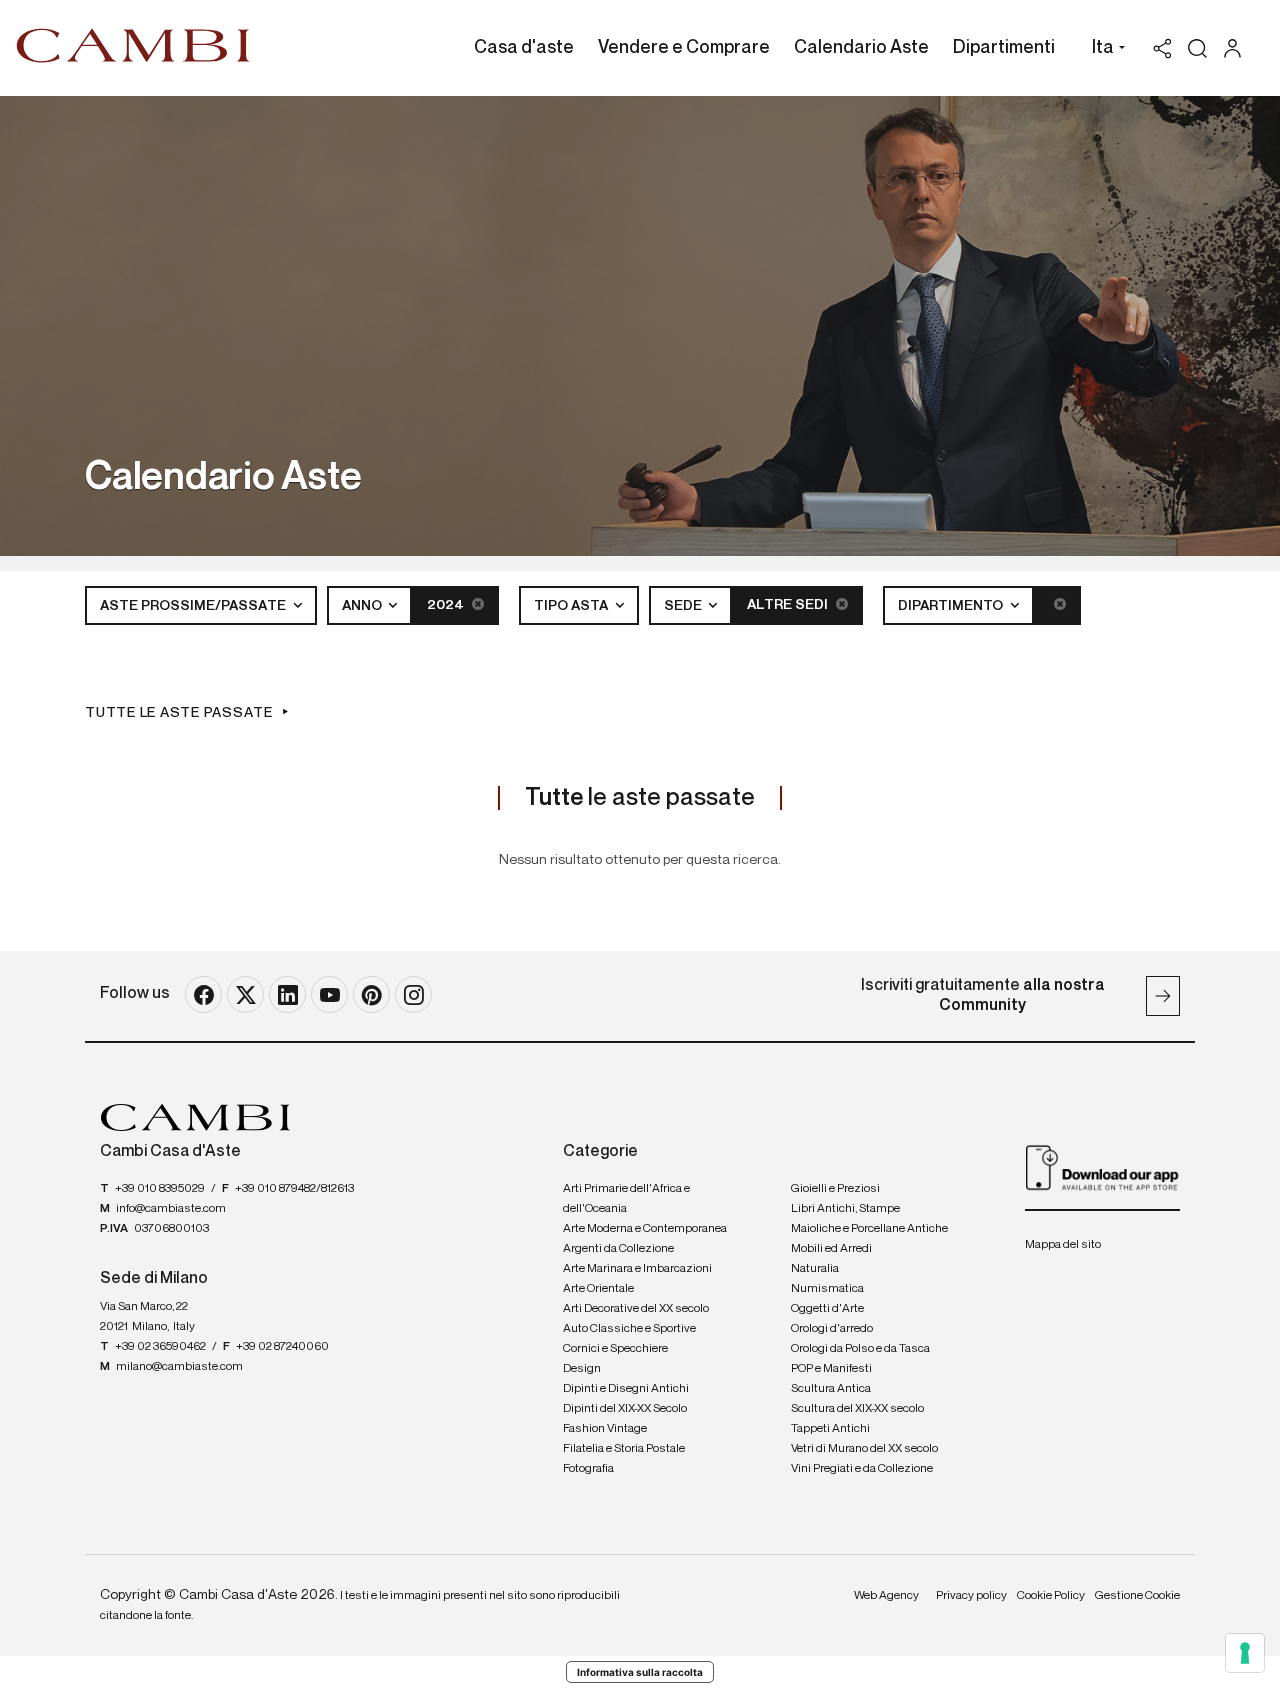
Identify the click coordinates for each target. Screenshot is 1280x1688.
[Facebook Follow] (203, 994)
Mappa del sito (1063, 1245)
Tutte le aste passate (179, 713)
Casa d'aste (524, 48)
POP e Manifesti (831, 1369)
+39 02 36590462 (160, 1347)
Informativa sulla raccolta (640, 1672)
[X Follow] (245, 994)
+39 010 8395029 (160, 1189)
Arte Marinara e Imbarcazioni (637, 1269)
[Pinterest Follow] (371, 994)
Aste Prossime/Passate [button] (194, 606)
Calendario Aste (861, 48)
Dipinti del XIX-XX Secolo (625, 1409)
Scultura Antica (831, 1389)
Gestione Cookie (1137, 1596)
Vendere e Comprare (684, 48)
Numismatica (827, 1289)
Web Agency (886, 1596)
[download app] (1102, 1167)
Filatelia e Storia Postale (624, 1449)
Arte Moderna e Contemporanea (645, 1229)
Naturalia (815, 1269)
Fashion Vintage (605, 1429)
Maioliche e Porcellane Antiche (869, 1229)
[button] (1103, 50)
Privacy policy (971, 1596)
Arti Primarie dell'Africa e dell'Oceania (626, 1199)
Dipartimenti (1004, 48)
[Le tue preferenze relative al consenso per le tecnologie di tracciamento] (1245, 1653)
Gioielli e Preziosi (835, 1189)
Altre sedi (789, 605)
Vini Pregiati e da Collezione (862, 1469)
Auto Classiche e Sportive (629, 1329)
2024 (447, 605)
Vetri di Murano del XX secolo (864, 1449)
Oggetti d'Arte (827, 1309)
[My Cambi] (1237, 48)
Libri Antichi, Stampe (845, 1209)
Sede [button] (684, 606)
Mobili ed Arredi (831, 1249)
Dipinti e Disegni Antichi (626, 1389)
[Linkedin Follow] (287, 994)
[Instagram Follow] (413, 994)
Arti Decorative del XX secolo (636, 1309)
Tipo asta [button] (572, 606)
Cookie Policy (1051, 1596)
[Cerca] (1197, 48)
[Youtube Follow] (329, 994)
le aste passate (640, 798)
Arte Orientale (598, 1289)
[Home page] (133, 45)
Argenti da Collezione (618, 1249)
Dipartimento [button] (952, 606)
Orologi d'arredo (832, 1329)
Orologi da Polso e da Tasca (860, 1349)
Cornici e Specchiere (615, 1349)
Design (582, 1369)
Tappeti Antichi (830, 1429)
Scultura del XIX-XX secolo (857, 1409)
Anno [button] (363, 606)
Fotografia (588, 1469)
